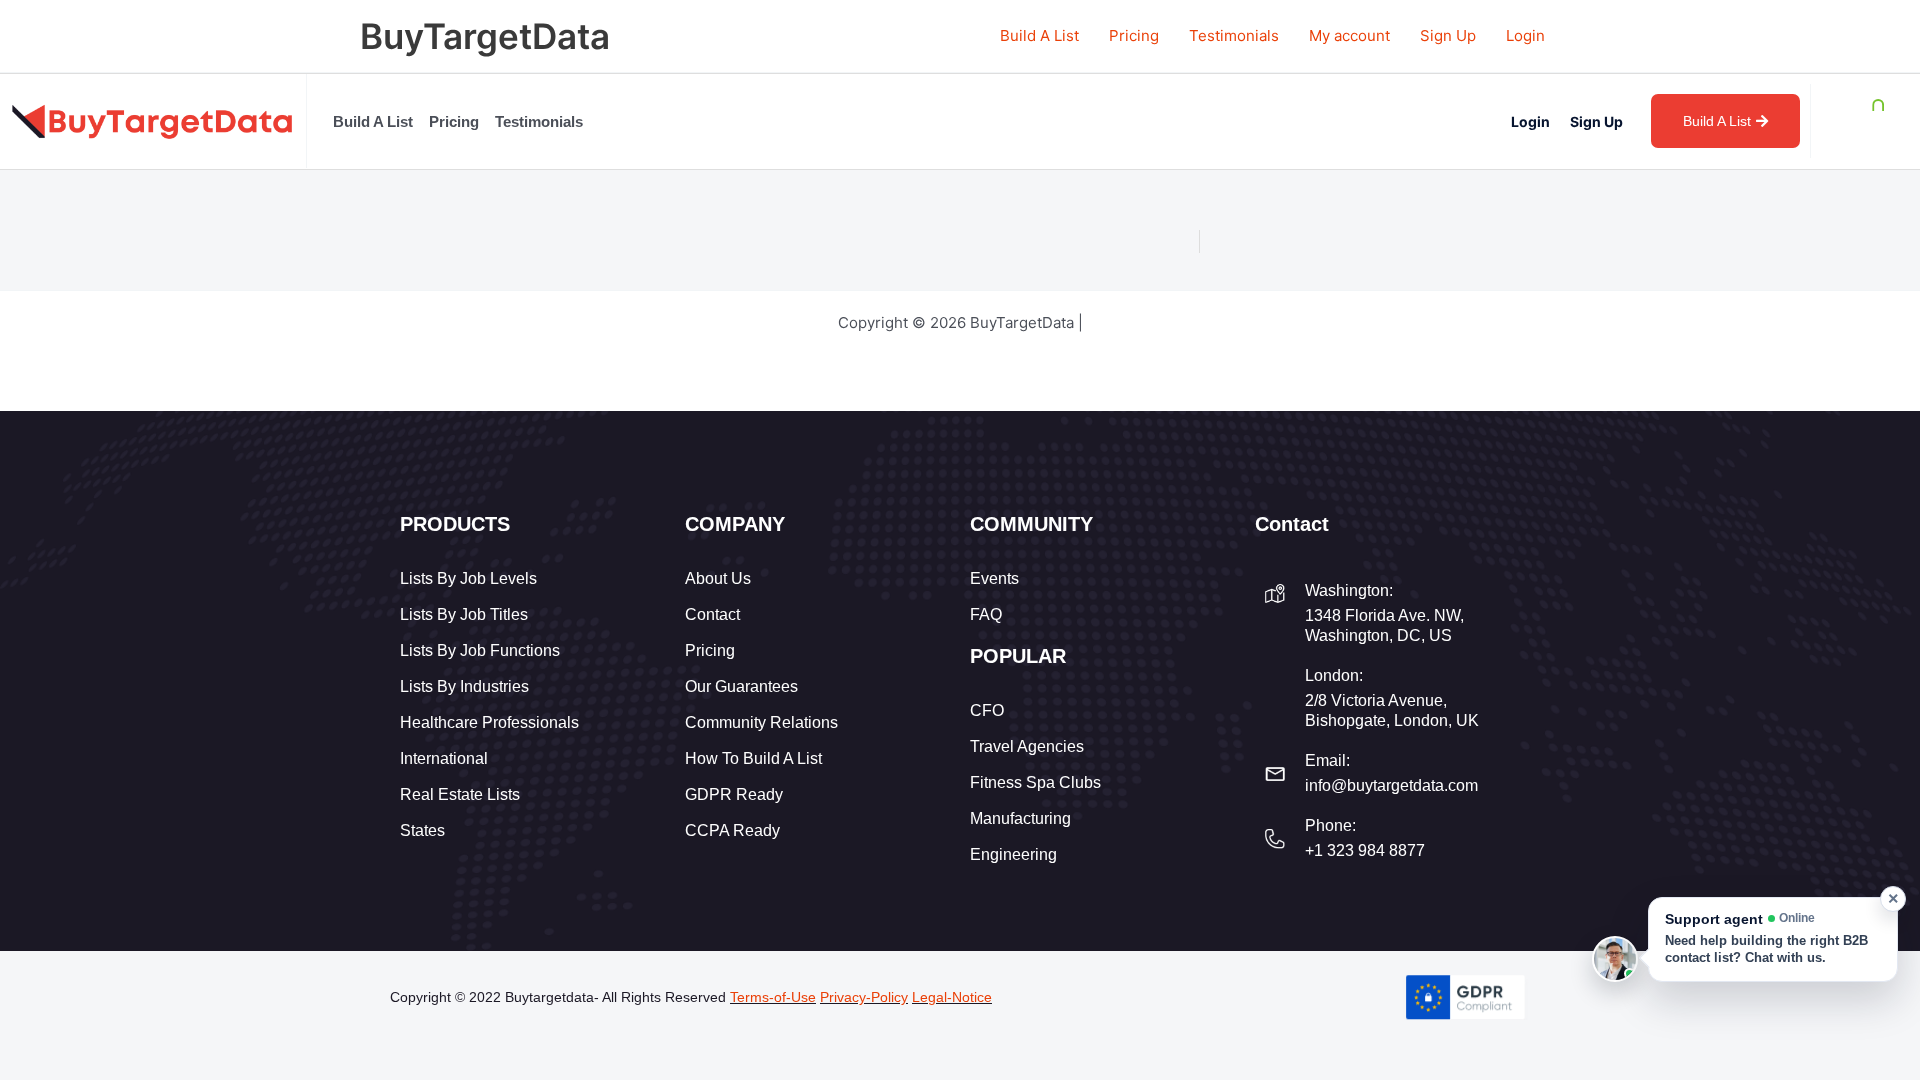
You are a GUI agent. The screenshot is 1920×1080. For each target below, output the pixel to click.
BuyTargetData (485, 36)
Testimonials (1234, 35)
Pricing (1134, 35)
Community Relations (761, 722)
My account (1349, 35)
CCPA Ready (732, 830)
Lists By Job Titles (464, 614)
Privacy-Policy (864, 997)
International (444, 758)
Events (994, 578)
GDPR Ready (734, 794)
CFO (987, 710)
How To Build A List (753, 758)
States (422, 830)
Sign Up (1448, 35)
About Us (718, 578)
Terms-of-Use (773, 997)
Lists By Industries (464, 686)
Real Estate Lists (460, 794)
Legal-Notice (952, 997)
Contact (712, 614)
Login (1525, 35)
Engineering (1013, 854)
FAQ (986, 614)
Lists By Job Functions (480, 650)
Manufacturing (1020, 818)
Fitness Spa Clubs (1035, 782)
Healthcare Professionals (489, 722)
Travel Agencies (1027, 746)
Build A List (1039, 35)
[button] (1773, 939)
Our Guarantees (741, 686)
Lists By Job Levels (468, 578)
